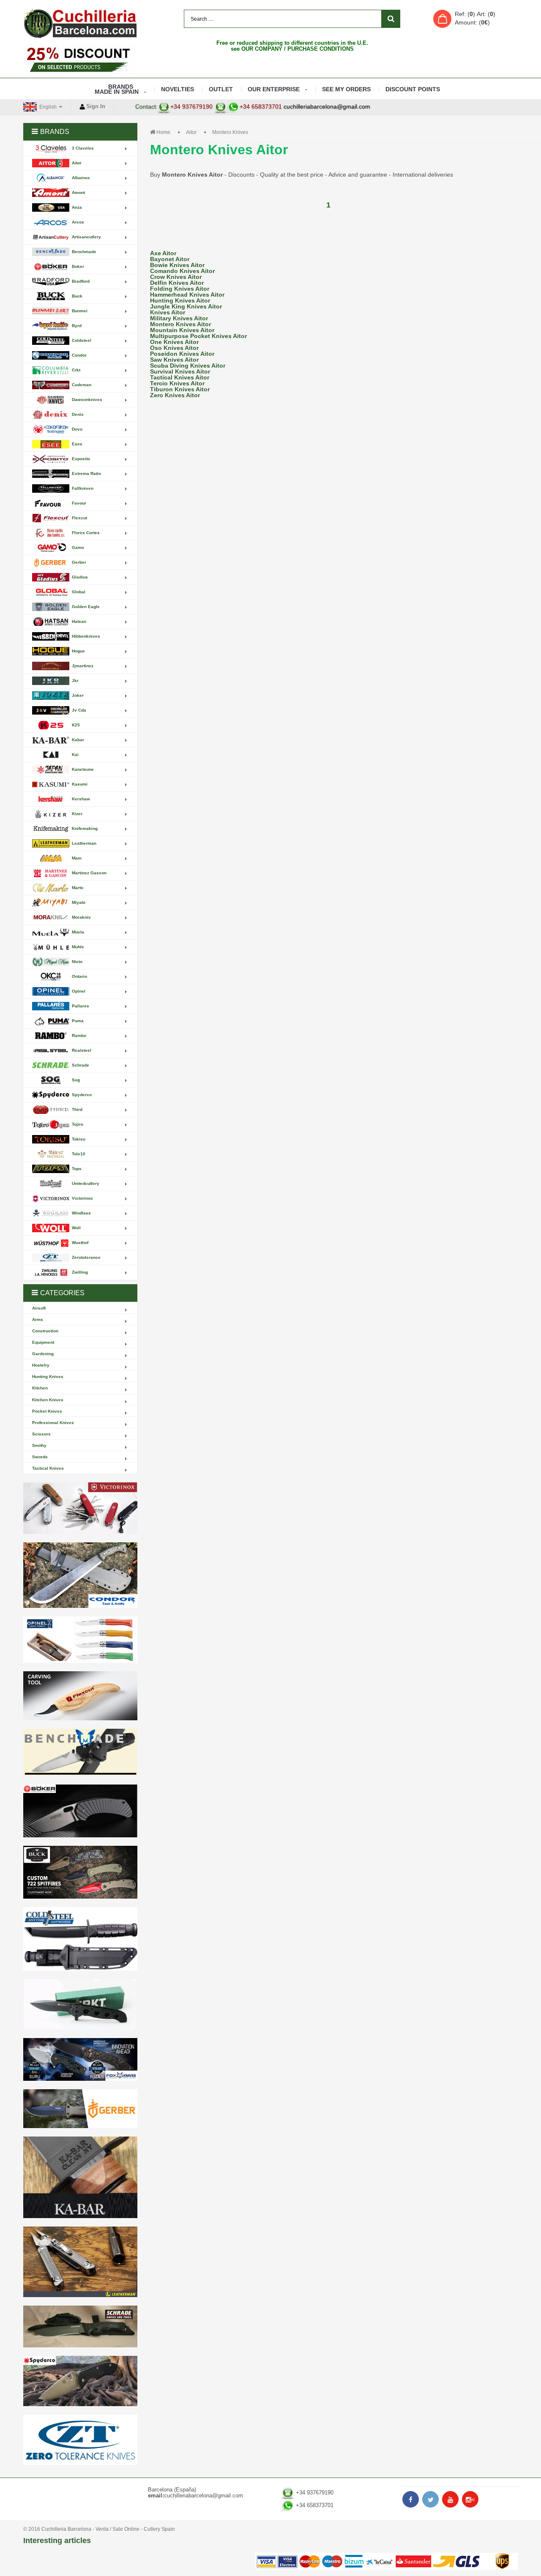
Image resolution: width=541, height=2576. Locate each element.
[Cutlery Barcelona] (80, 23)
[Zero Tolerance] (80, 2440)
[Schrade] (80, 2326)
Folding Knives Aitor (180, 289)
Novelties (178, 89)
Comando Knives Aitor (182, 271)
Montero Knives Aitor (180, 324)
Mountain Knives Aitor (182, 330)
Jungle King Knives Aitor (186, 306)
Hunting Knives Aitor (180, 300)
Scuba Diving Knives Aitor (188, 366)
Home (163, 132)
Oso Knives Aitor (174, 348)
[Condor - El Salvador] (80, 1575)
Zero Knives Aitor (175, 395)
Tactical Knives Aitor (180, 377)
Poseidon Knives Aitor (182, 354)
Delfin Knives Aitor (177, 283)
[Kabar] (80, 2177)
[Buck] (80, 1872)
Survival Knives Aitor (180, 371)
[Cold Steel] (80, 1939)
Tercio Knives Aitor (177, 383)
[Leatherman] (80, 2262)
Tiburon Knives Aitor (180, 389)
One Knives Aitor (174, 342)
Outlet (221, 89)
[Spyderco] (80, 2381)
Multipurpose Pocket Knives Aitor (198, 336)
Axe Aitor (163, 253)
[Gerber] (80, 2109)
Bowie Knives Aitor (177, 265)
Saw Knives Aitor (174, 360)
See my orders (346, 89)
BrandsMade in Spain (117, 89)
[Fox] (80, 2059)
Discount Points (413, 89)
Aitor (191, 132)
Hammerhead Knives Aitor (187, 295)
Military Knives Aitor (179, 318)
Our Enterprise (274, 89)
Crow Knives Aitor (176, 277)
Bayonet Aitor (170, 259)
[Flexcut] (80, 1696)
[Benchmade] (80, 1753)
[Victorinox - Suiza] (80, 1508)
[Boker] (80, 1811)
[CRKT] (80, 2004)
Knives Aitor (168, 312)
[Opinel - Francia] (80, 1640)
